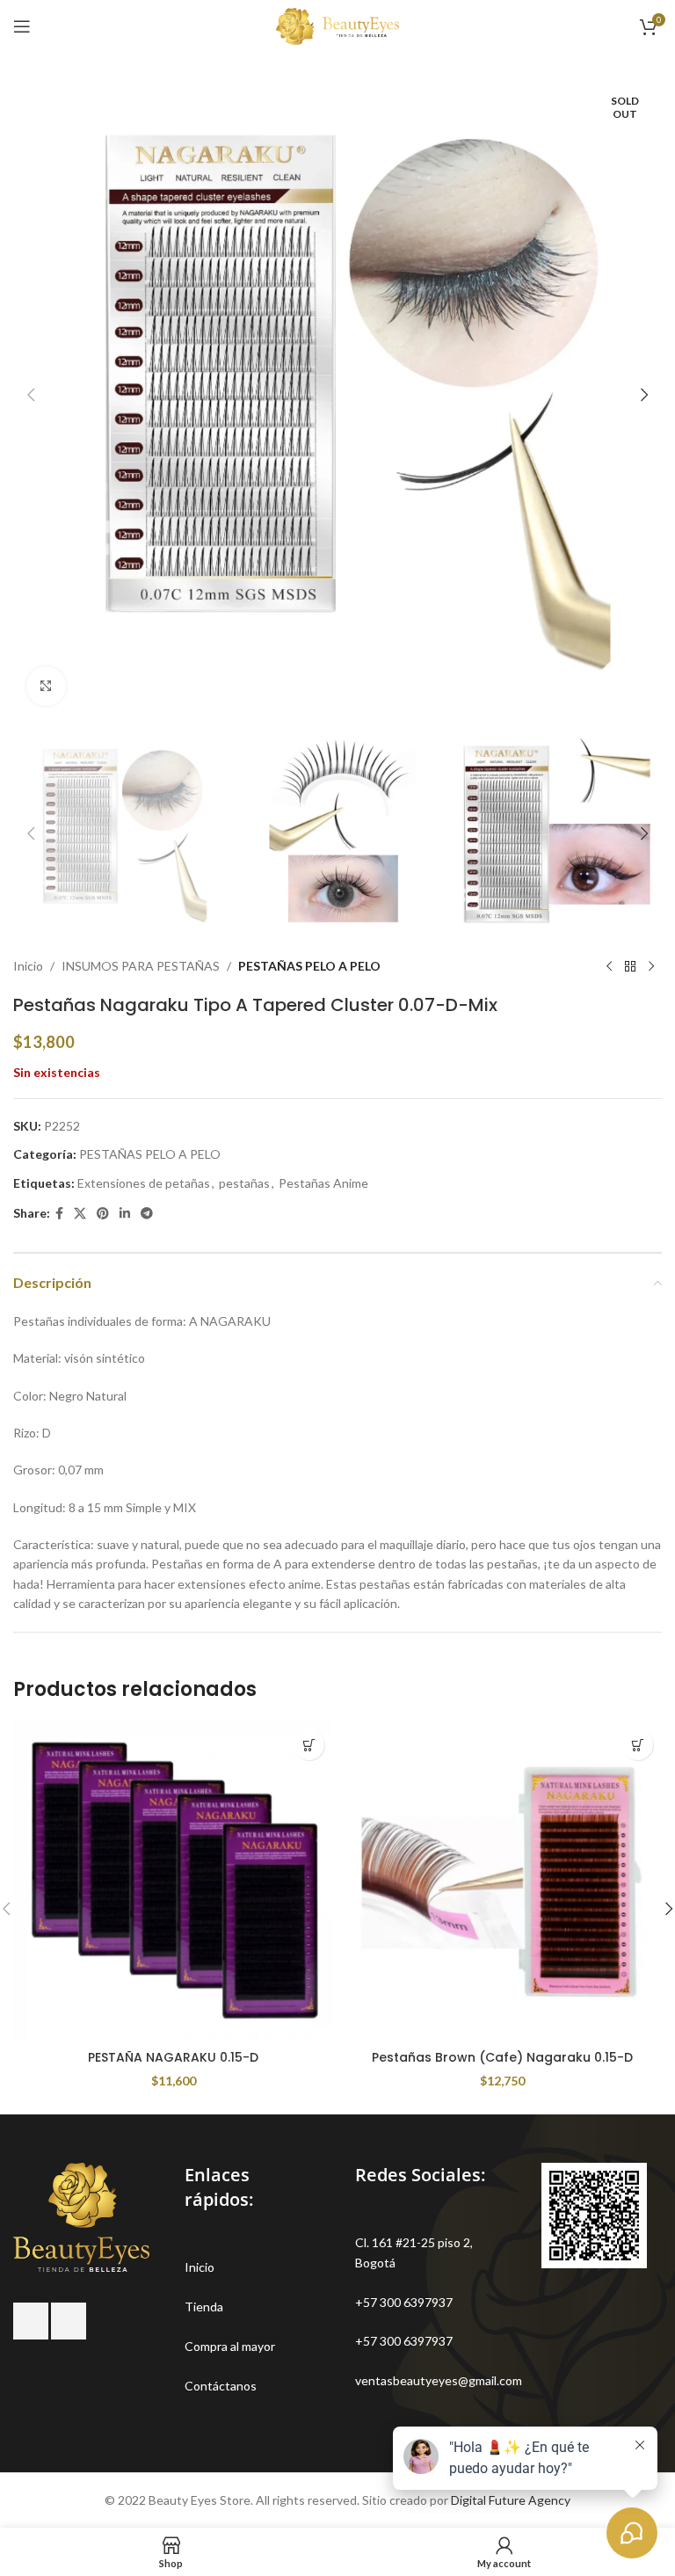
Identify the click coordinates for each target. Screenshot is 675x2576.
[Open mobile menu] (22, 26)
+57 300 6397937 (404, 2302)
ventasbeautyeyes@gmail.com (439, 2380)
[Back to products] (630, 966)
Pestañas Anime (323, 1183)
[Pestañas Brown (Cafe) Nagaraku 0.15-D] (502, 1881)
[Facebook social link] (59, 1214)
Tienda (204, 2307)
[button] (31, 395)
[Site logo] (337, 25)
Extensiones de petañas (144, 1183)
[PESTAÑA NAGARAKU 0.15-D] (173, 1881)
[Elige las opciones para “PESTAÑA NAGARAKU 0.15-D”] (309, 1745)
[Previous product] (609, 966)
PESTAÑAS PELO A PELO (309, 966)
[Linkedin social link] (125, 1214)
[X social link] (80, 1214)
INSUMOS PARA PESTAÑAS (141, 966)
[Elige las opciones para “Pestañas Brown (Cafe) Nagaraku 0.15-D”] (638, 1745)
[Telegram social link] (147, 1214)
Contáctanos (221, 2386)
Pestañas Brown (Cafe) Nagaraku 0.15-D (502, 2057)
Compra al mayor (230, 2346)
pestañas (244, 1183)
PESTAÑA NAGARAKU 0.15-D (173, 2057)
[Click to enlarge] (46, 686)
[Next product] (651, 966)
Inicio (28, 966)
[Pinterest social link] (103, 1214)
